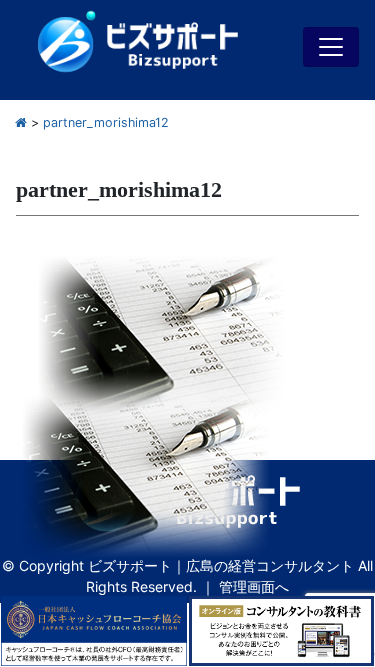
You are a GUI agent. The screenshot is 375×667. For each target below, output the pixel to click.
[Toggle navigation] (331, 47)
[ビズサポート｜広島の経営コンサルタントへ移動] (21, 122)
